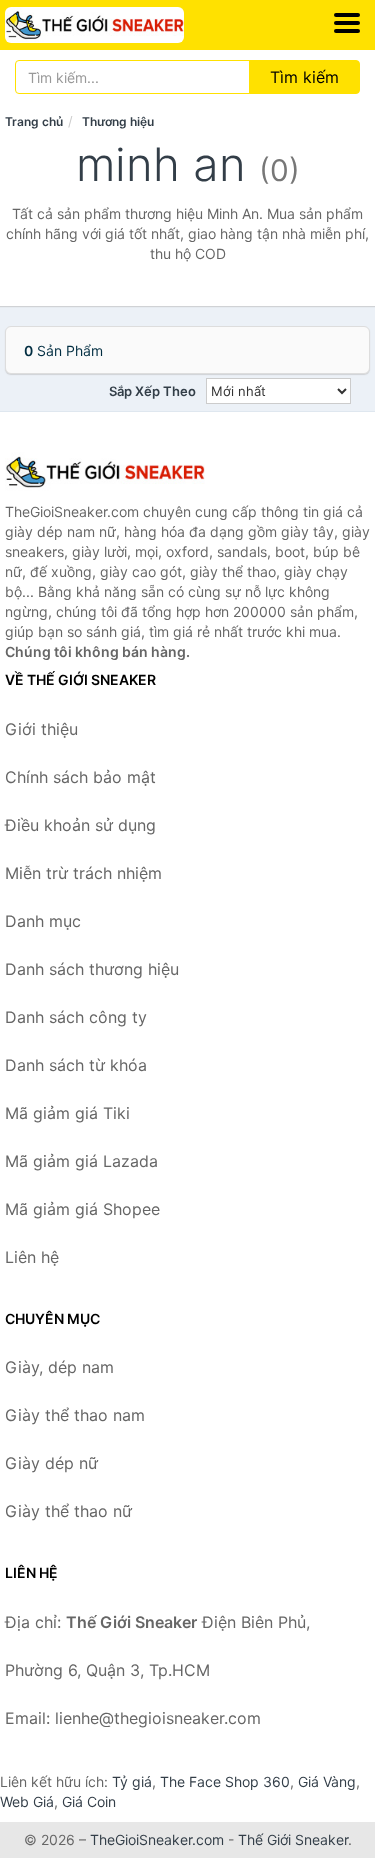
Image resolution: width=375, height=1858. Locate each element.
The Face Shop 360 (225, 1781)
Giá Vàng (327, 1781)
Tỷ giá (132, 1781)
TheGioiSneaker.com (157, 1839)
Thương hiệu (118, 121)
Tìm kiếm (304, 77)
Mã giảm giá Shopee (82, 1209)
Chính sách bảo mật (80, 777)
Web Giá (27, 1801)
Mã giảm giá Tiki (67, 1113)
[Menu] (347, 23)
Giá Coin (89, 1801)
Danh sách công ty (76, 1017)
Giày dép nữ (51, 1463)
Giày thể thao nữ (68, 1511)
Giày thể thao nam (75, 1415)
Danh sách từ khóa (76, 1065)
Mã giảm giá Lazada (81, 1161)
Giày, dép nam (59, 1367)
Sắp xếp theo (152, 391)
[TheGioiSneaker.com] (129, 25)
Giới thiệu (41, 729)
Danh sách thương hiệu (92, 969)
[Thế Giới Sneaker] (105, 472)
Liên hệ (32, 1257)
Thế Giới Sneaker (293, 1839)
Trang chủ (34, 121)
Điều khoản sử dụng (80, 825)
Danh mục (43, 921)
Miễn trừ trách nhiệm (83, 873)
